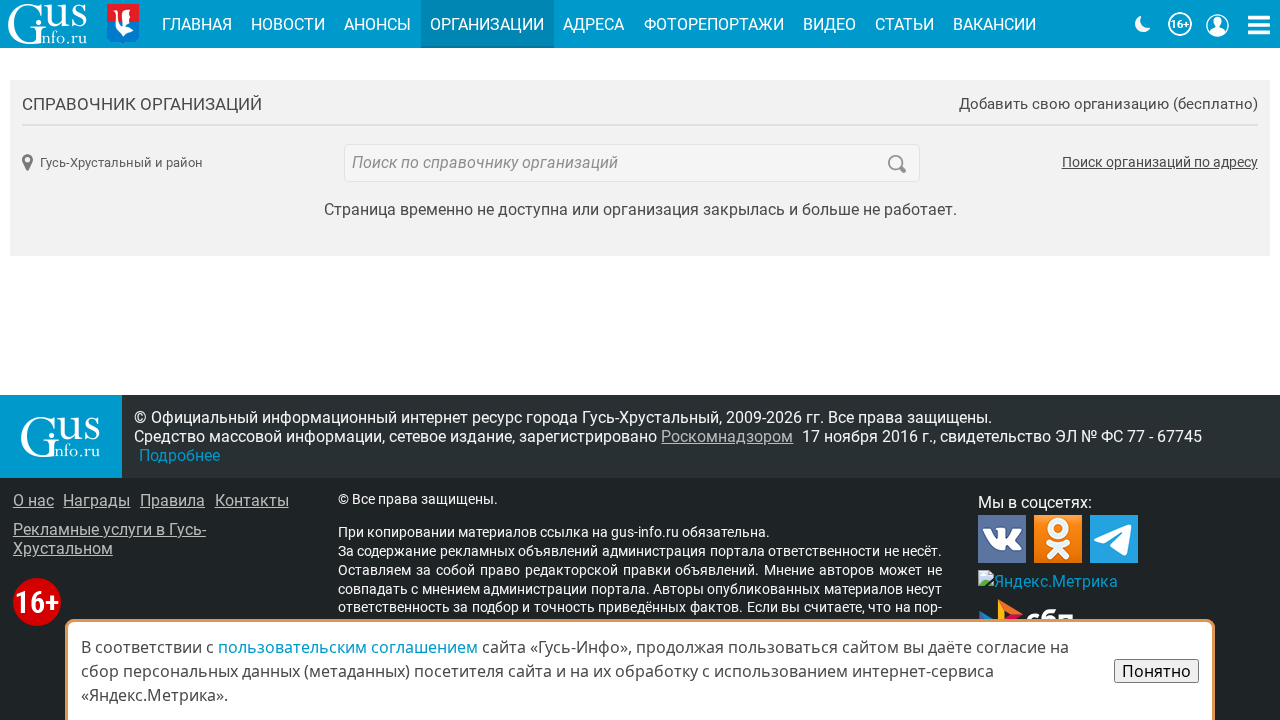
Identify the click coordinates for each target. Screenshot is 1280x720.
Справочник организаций (142, 104)
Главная (197, 24)
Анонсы (377, 24)
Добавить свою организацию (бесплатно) (1108, 104)
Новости (288, 24)
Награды (96, 500)
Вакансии (994, 24)
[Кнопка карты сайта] (1259, 24)
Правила (172, 500)
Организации (487, 24)
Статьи (904, 24)
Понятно (1156, 671)
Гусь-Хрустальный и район (121, 162)
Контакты (252, 500)
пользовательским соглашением (348, 647)
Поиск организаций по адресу (1160, 163)
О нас (33, 500)
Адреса (593, 24)
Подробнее (179, 455)
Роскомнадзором (727, 436)
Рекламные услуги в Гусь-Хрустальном (109, 539)
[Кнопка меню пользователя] (1218, 24)
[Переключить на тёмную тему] (1143, 24)
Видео (829, 24)
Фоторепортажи (714, 24)
